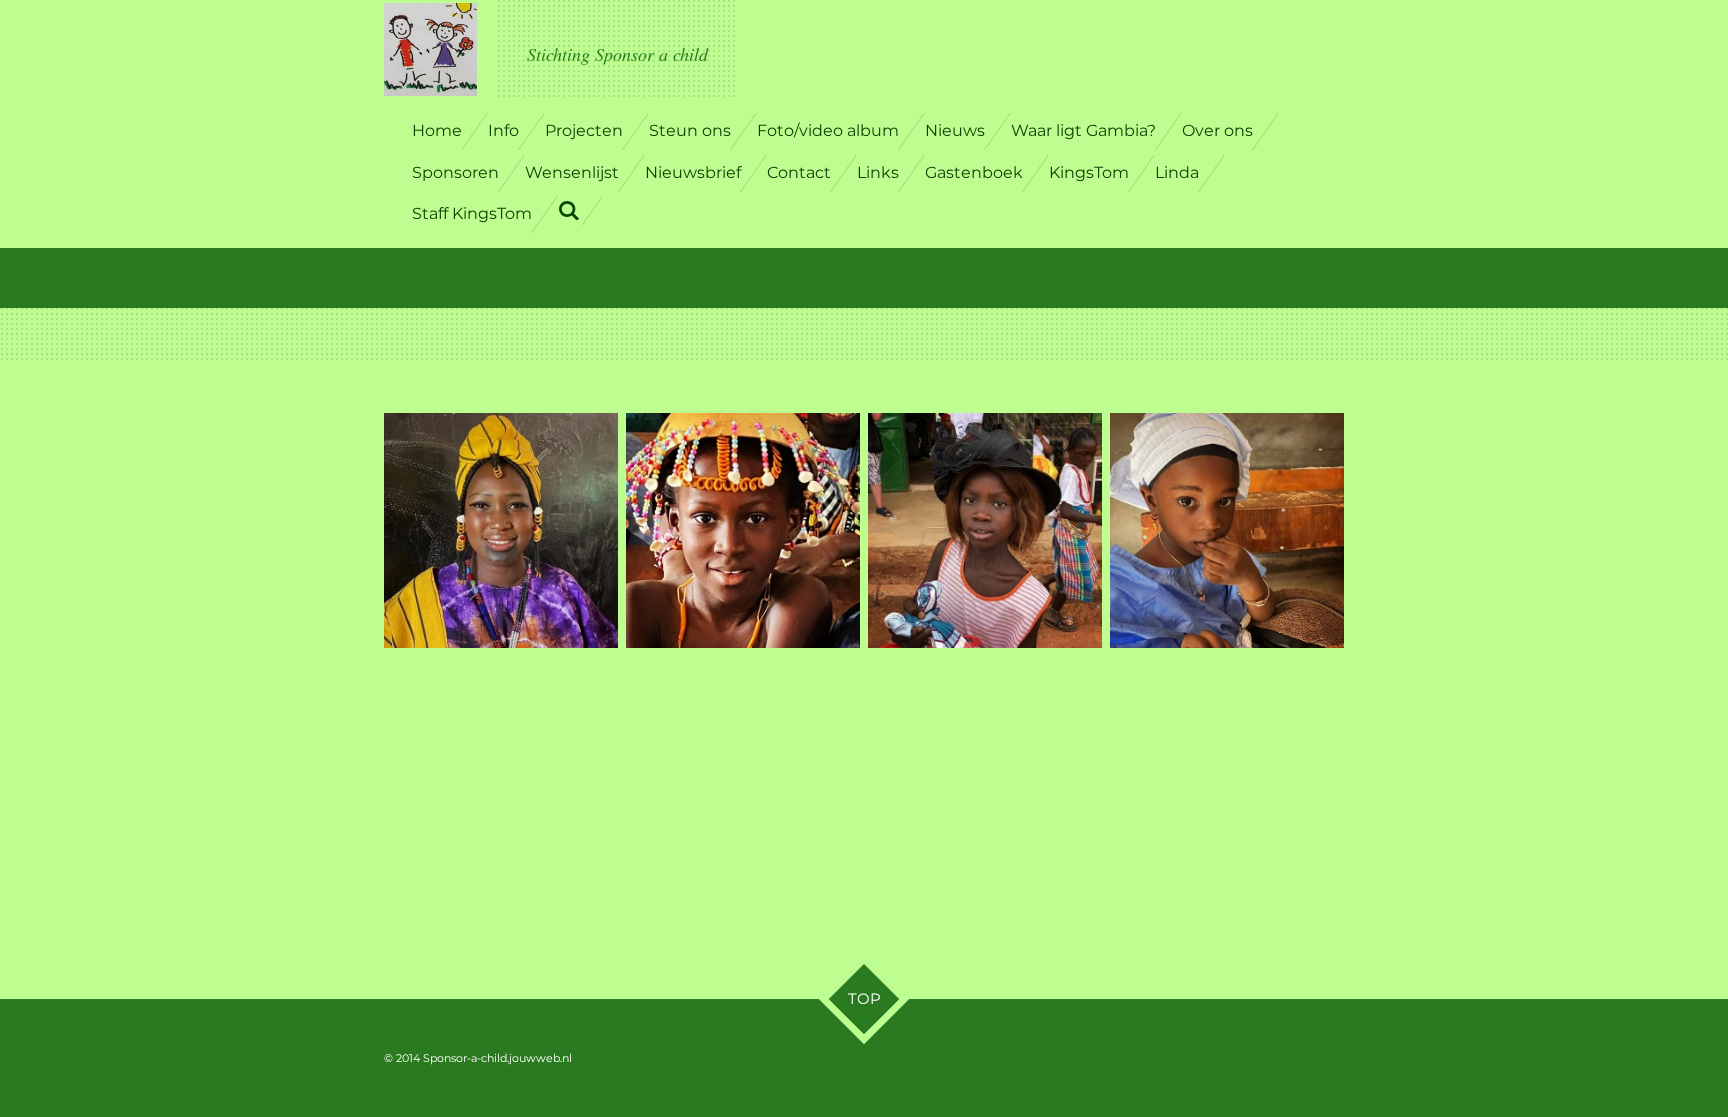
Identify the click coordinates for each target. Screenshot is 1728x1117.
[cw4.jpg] (743, 530)
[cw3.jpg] (501, 530)
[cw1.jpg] (1227, 530)
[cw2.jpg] (985, 530)
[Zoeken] (569, 210)
